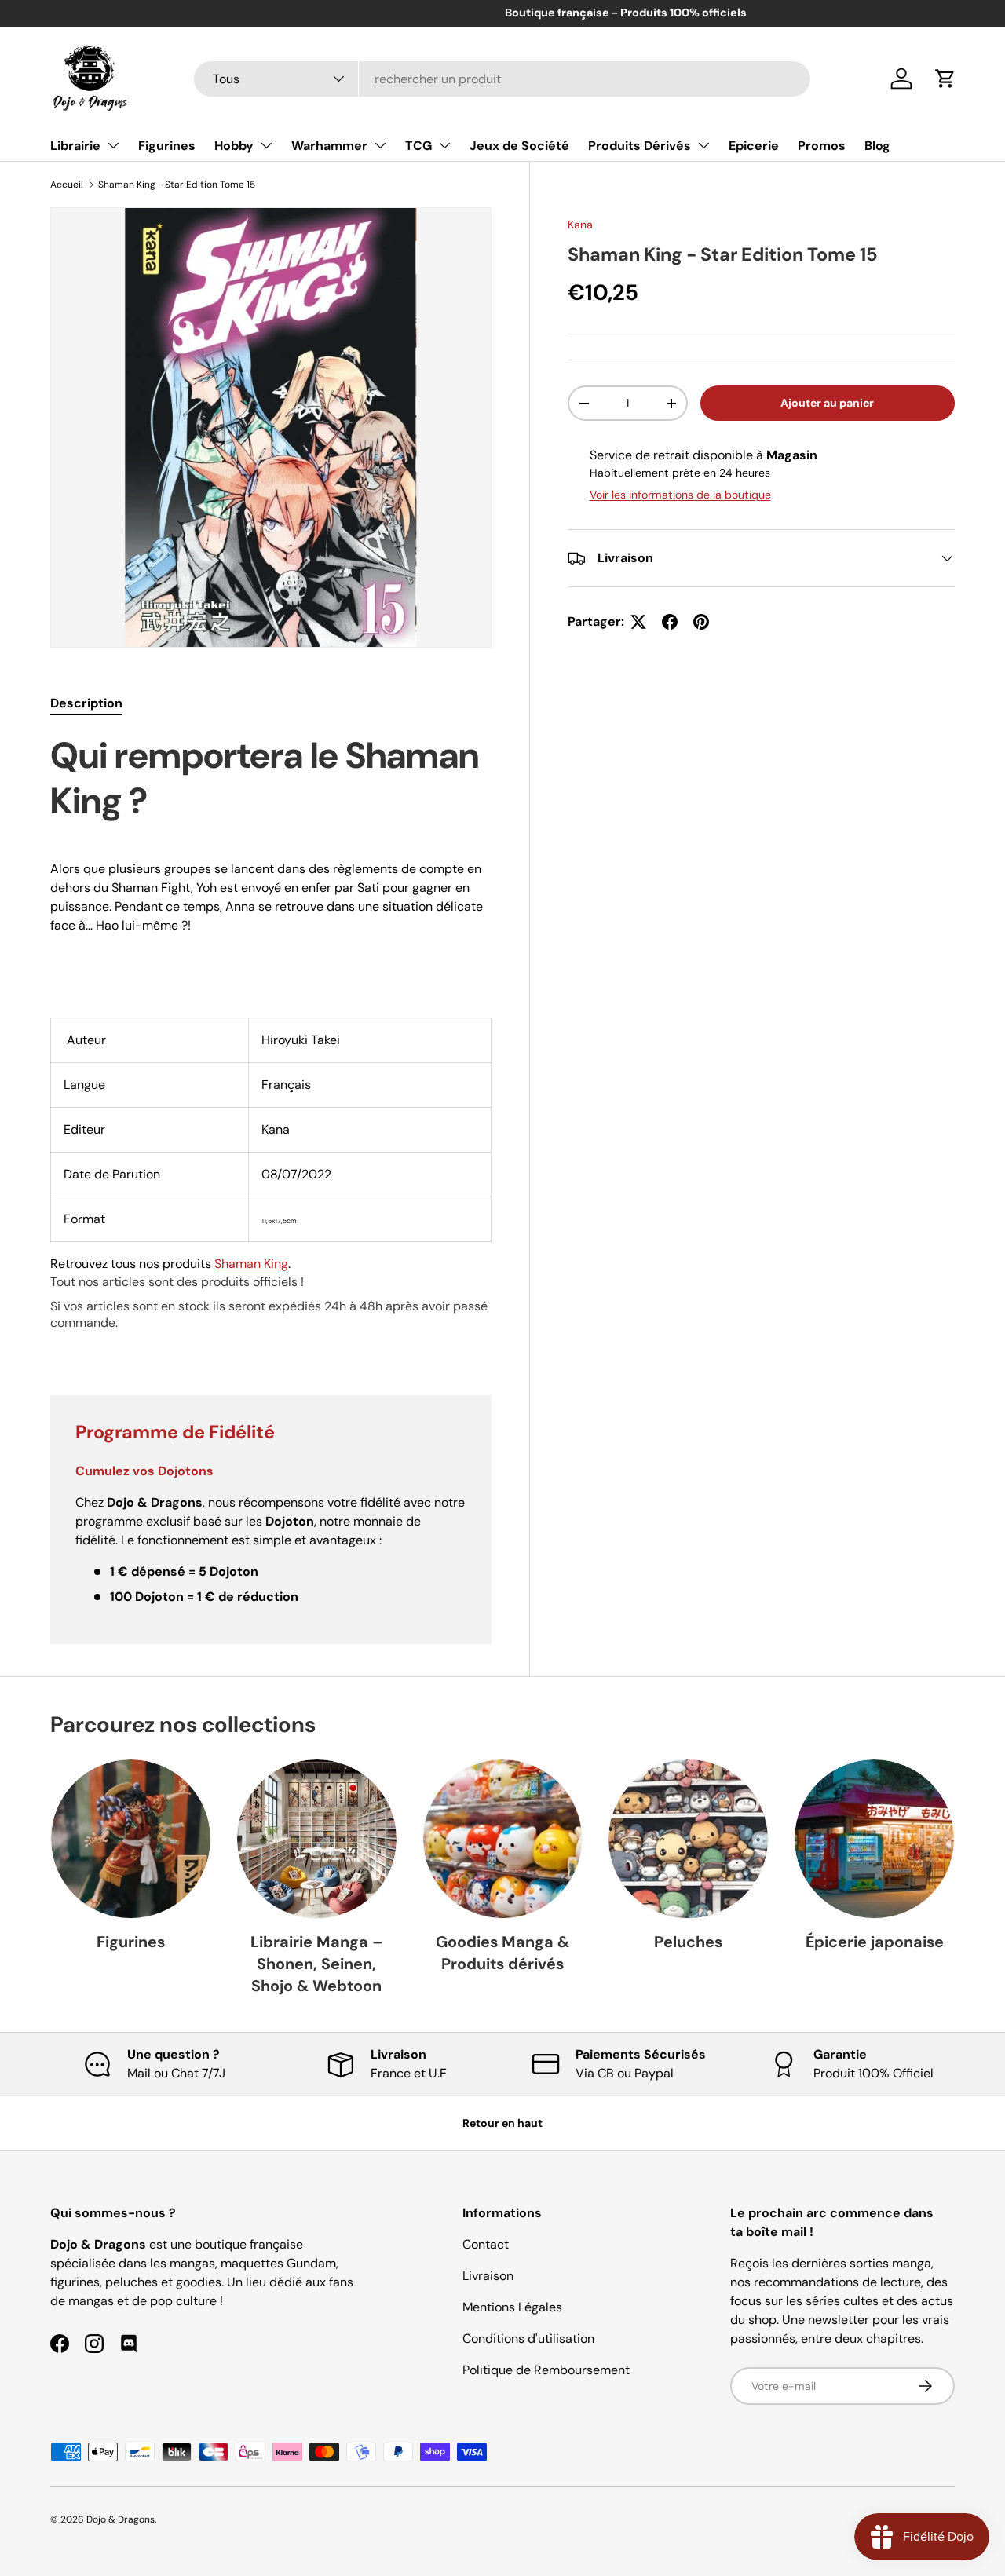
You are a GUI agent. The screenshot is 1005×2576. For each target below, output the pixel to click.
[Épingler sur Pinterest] (701, 622)
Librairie (75, 146)
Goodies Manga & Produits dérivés (502, 1953)
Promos (822, 146)
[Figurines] (131, 1839)
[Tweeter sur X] (638, 622)
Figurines (167, 146)
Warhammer (329, 146)
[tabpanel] (271, 1045)
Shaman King (251, 1264)
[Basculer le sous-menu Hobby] (266, 145)
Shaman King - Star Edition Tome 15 (177, 185)
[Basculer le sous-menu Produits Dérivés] (703, 145)
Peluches (688, 1942)
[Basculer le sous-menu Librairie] (113, 145)
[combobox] (502, 79)
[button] (945, 79)
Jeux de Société (519, 146)
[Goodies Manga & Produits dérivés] (503, 1839)
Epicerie (754, 146)
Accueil (67, 185)
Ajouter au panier (827, 403)
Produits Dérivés (640, 146)
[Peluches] (688, 1839)
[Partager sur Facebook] (670, 622)
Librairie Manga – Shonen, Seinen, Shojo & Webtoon (317, 1963)
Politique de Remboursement (546, 2370)
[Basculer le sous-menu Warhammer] (380, 145)
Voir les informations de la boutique (680, 495)
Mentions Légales (512, 2307)
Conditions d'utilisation (528, 2338)
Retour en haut (502, 2123)
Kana (580, 225)
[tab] (86, 703)
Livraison (488, 2276)
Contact (486, 2244)
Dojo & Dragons (121, 2519)
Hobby (234, 146)
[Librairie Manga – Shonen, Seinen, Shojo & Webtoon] (317, 1839)
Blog (877, 146)
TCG (418, 146)
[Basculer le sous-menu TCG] (444, 145)
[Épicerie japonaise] (874, 1839)
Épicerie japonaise (875, 1942)
